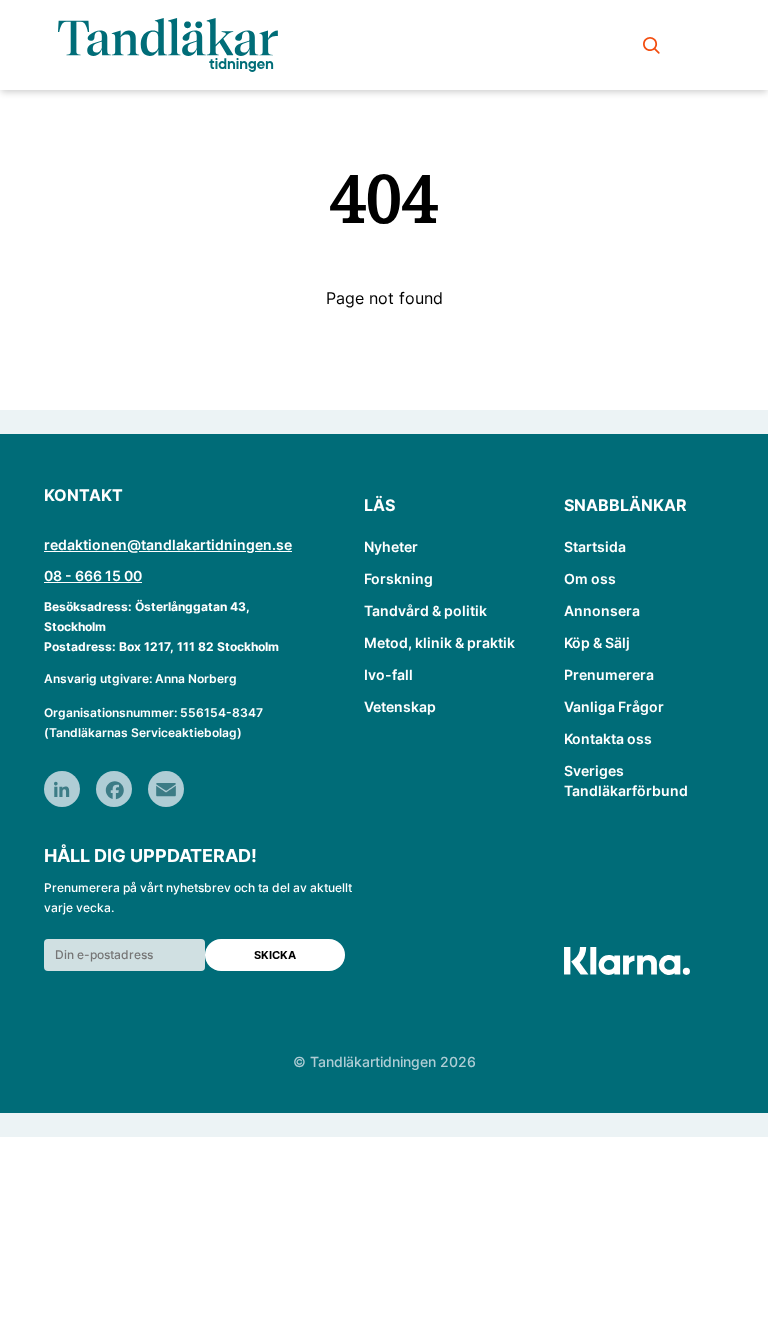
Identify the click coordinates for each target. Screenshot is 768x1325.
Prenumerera (609, 674)
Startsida (595, 546)
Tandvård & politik (425, 610)
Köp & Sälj (597, 642)
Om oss (590, 578)
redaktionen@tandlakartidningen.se (168, 544)
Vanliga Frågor (614, 706)
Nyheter (391, 546)
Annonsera (602, 610)
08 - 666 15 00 (93, 575)
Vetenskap (400, 706)
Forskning (398, 578)
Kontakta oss (608, 738)
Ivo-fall (388, 674)
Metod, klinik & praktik (439, 642)
